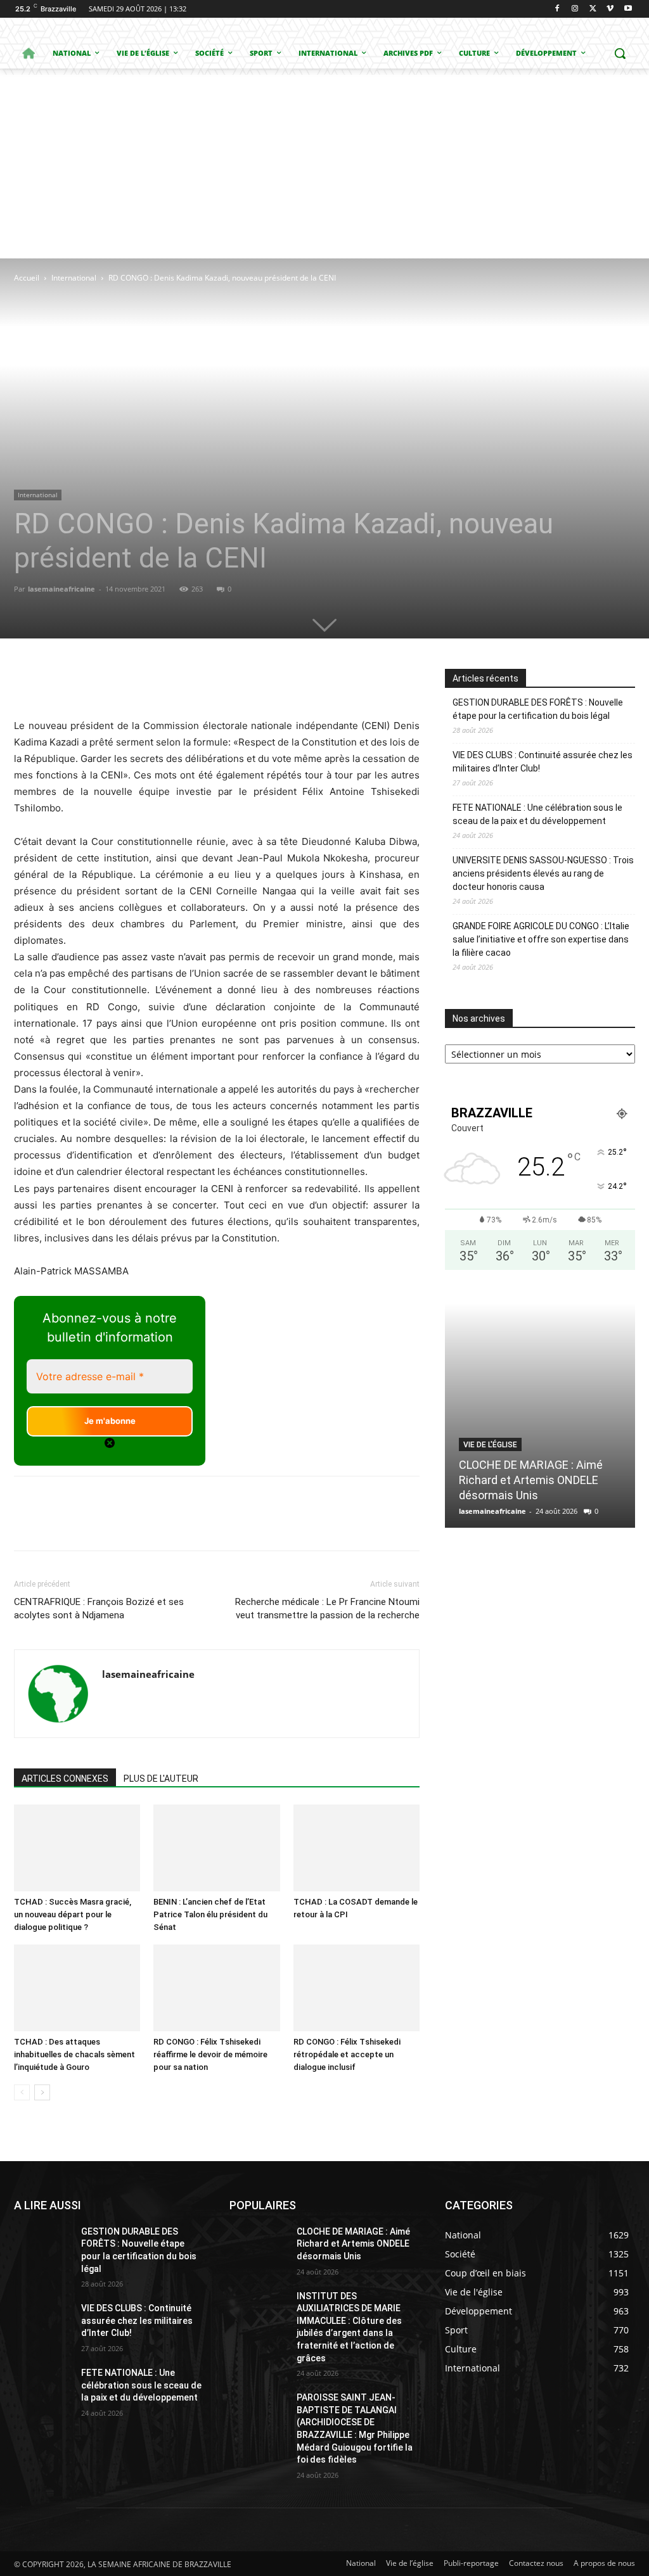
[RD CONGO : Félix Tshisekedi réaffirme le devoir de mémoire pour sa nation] (216, 1988)
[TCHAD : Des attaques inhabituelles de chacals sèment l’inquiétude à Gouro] (77, 1988)
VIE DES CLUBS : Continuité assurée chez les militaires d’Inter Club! (543, 762)
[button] (620, 53)
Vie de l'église (490, 1445)
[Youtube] (628, 9)
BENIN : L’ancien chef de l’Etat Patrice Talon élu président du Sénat (210, 1914)
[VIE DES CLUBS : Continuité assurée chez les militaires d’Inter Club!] (42, 2322)
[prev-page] (22, 2092)
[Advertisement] (324, 163)
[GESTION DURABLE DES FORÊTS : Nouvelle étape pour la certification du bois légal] (42, 2246)
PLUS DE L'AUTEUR (161, 1779)
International (74, 278)
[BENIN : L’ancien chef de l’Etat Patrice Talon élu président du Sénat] (216, 1848)
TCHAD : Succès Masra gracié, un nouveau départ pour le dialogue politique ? (73, 1914)
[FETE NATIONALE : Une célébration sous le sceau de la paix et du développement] (42, 2387)
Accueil (27, 278)
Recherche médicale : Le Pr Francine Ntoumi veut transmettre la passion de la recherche (327, 1608)
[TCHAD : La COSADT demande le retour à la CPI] (357, 1848)
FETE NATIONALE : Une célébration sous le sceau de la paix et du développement (537, 814)
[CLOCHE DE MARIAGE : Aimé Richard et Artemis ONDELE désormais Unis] (540, 1416)
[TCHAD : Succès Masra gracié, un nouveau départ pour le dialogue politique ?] (77, 1848)
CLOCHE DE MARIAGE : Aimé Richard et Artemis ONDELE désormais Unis (531, 1480)
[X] (593, 9)
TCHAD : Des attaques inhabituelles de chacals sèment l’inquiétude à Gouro (74, 2054)
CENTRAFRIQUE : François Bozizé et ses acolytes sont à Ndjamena (99, 1608)
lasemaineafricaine (61, 589)
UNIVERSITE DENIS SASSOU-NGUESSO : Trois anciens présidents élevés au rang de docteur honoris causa (543, 873)
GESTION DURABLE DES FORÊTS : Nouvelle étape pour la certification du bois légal (538, 709)
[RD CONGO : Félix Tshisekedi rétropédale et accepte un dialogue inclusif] (357, 1988)
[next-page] (42, 2092)
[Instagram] (575, 9)
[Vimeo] (610, 9)
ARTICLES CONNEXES (65, 1779)
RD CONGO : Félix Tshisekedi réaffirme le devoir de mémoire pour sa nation (210, 2054)
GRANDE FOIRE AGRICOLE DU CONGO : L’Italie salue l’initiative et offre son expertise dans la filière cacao (541, 939)
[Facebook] (557, 9)
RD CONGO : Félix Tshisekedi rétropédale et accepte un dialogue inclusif (347, 2054)
